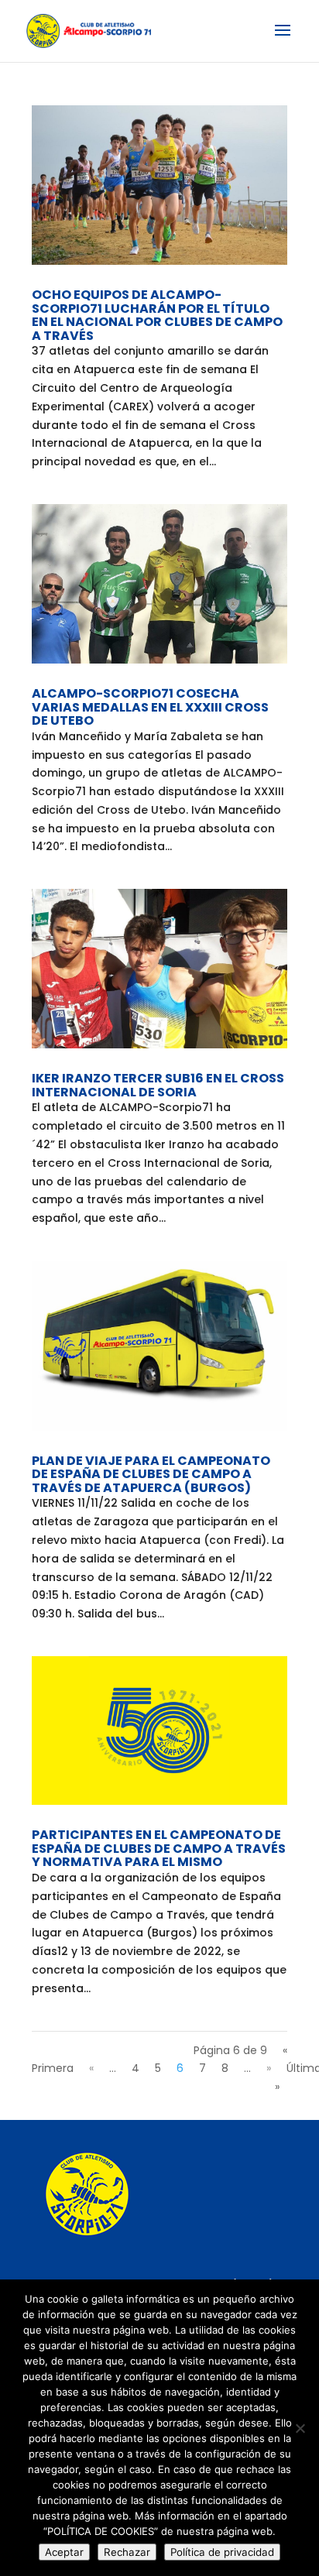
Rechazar (127, 2552)
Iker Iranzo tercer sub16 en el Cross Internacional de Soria (158, 1085)
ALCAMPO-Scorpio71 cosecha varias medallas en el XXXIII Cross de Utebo (150, 707)
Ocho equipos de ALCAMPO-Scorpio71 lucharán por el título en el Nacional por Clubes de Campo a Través (157, 315)
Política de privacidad (222, 2552)
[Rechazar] (300, 2428)
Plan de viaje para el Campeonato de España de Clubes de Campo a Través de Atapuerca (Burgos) (151, 1474)
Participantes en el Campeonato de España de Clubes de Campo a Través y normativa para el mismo (159, 1848)
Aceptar (64, 2552)
